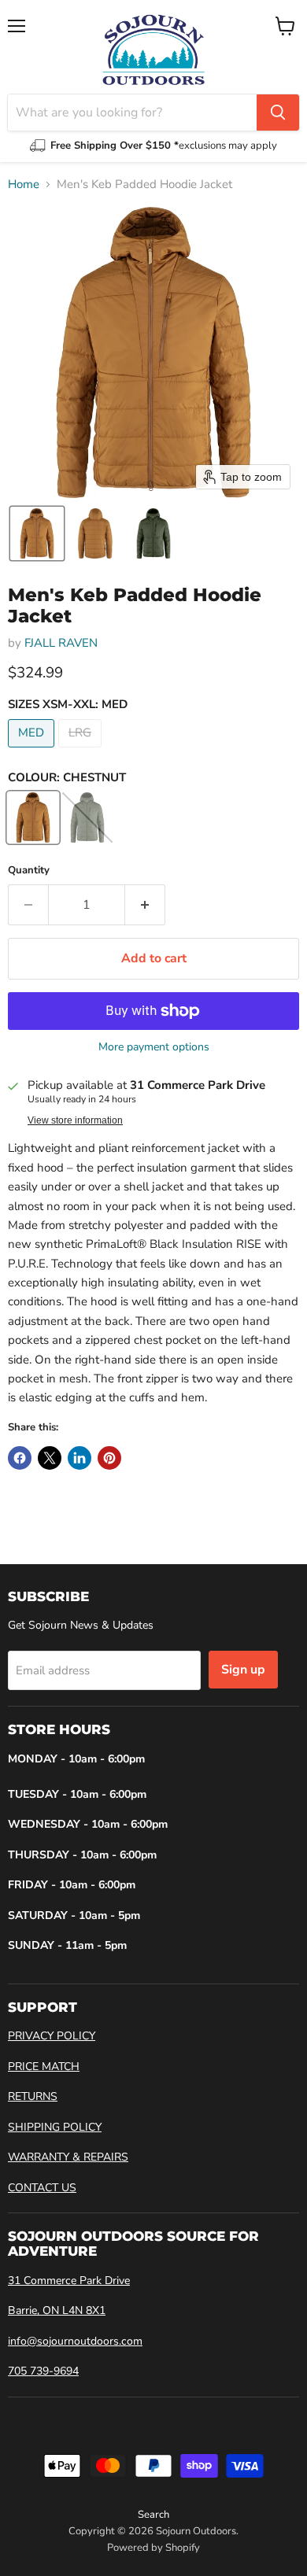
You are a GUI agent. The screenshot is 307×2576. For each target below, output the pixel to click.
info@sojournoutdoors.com (75, 2341)
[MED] (33, 751)
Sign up (243, 1670)
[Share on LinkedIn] (80, 1458)
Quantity (29, 871)
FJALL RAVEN (61, 643)
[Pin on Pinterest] (109, 1458)
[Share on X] (50, 1458)
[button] (37, 533)
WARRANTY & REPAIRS (68, 2157)
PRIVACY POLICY (52, 2036)
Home (24, 185)
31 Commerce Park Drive (69, 2281)
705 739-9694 (43, 2371)
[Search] (278, 113)
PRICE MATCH (44, 2067)
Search (153, 2515)
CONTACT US (42, 2188)
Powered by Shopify (153, 2548)
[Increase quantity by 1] (145, 905)
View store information (75, 1120)
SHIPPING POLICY (55, 2127)
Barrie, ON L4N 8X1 (57, 2310)
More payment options (154, 1047)
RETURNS (33, 2096)
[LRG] (82, 751)
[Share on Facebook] (20, 1458)
